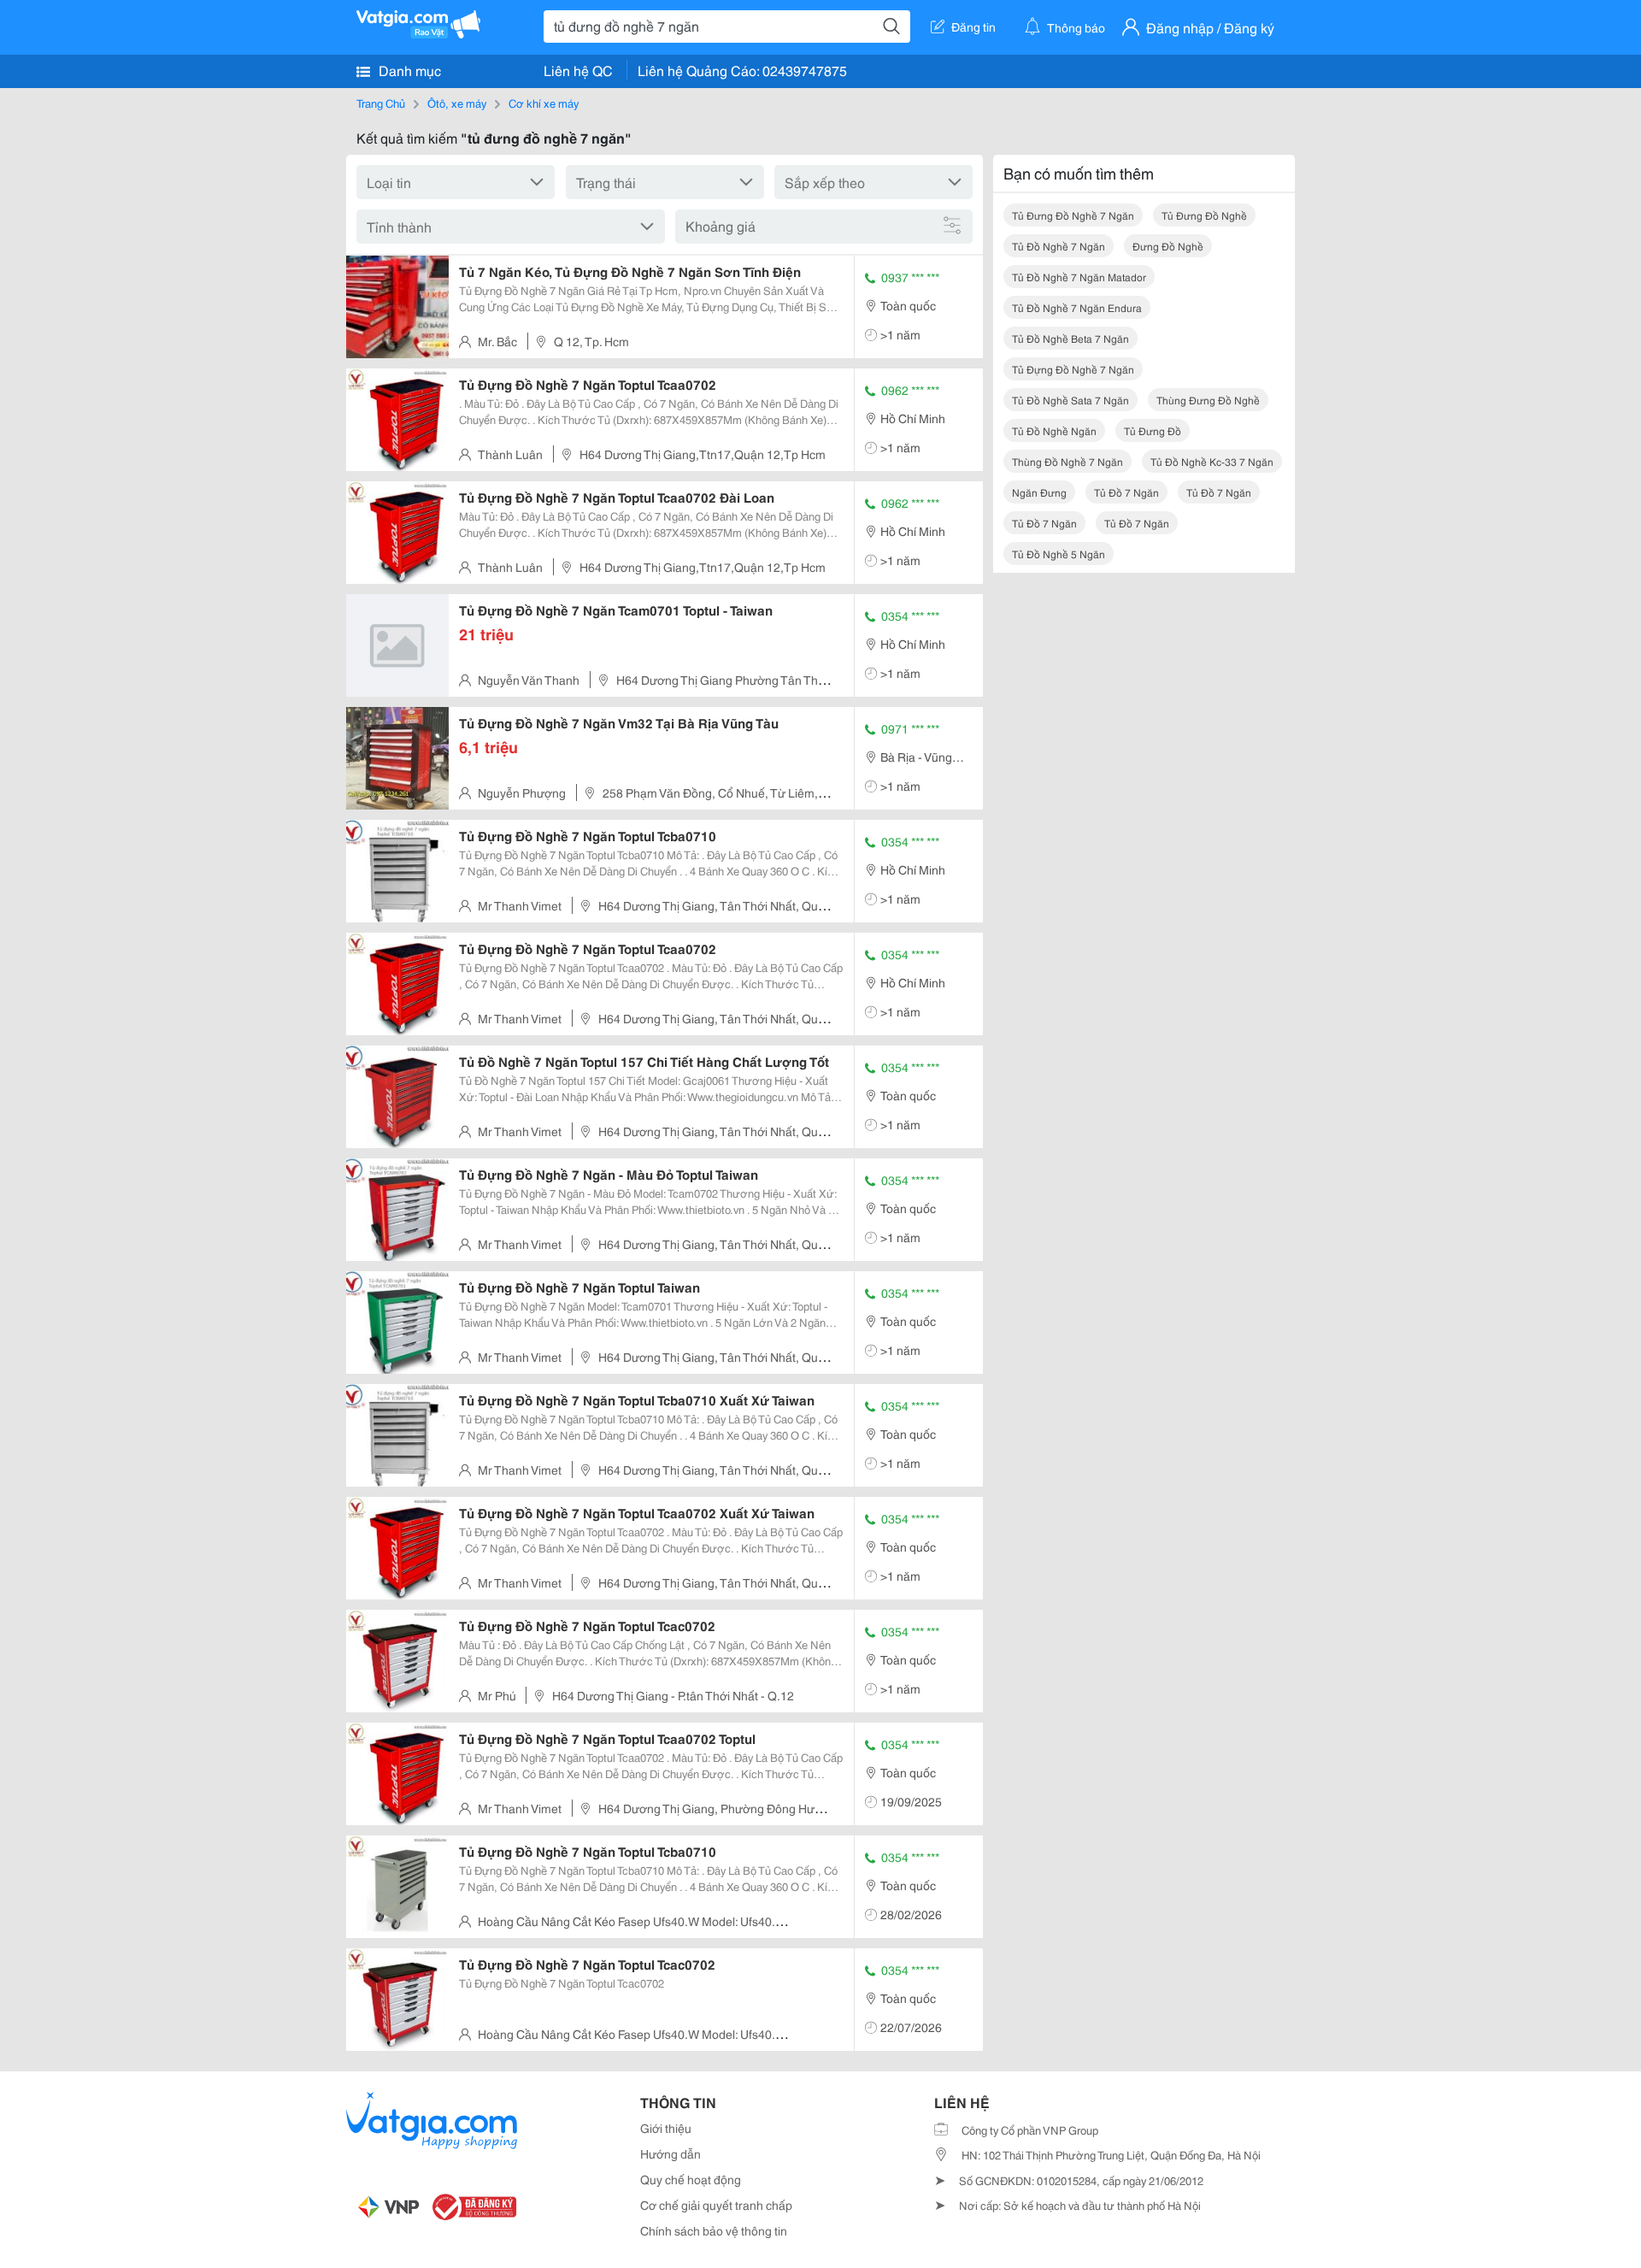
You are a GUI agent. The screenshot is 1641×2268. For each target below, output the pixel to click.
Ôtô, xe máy (457, 103)
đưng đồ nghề (1168, 246)
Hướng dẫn (671, 2153)
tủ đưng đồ (1153, 430)
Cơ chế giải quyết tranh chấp (716, 2205)
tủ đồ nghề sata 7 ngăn (1070, 400)
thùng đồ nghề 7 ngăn (1068, 461)
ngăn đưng (1039, 492)
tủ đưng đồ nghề (1204, 215)
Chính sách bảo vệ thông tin (714, 2230)
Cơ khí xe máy (544, 103)
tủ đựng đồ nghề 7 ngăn (1073, 369)
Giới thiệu (666, 2128)
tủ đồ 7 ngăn (1126, 492)
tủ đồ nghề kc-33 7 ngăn (1212, 461)
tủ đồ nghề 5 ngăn (1059, 554)
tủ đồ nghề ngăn (1054, 430)
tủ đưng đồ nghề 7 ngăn (1073, 215)
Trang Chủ (381, 103)
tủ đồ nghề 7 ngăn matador (1079, 277)
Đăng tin (973, 27)
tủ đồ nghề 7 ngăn (1059, 246)
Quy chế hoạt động (691, 2179)
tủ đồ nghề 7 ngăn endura (1077, 307)
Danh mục (408, 70)
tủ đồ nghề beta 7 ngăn (1070, 338)
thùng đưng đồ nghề (1208, 400)
